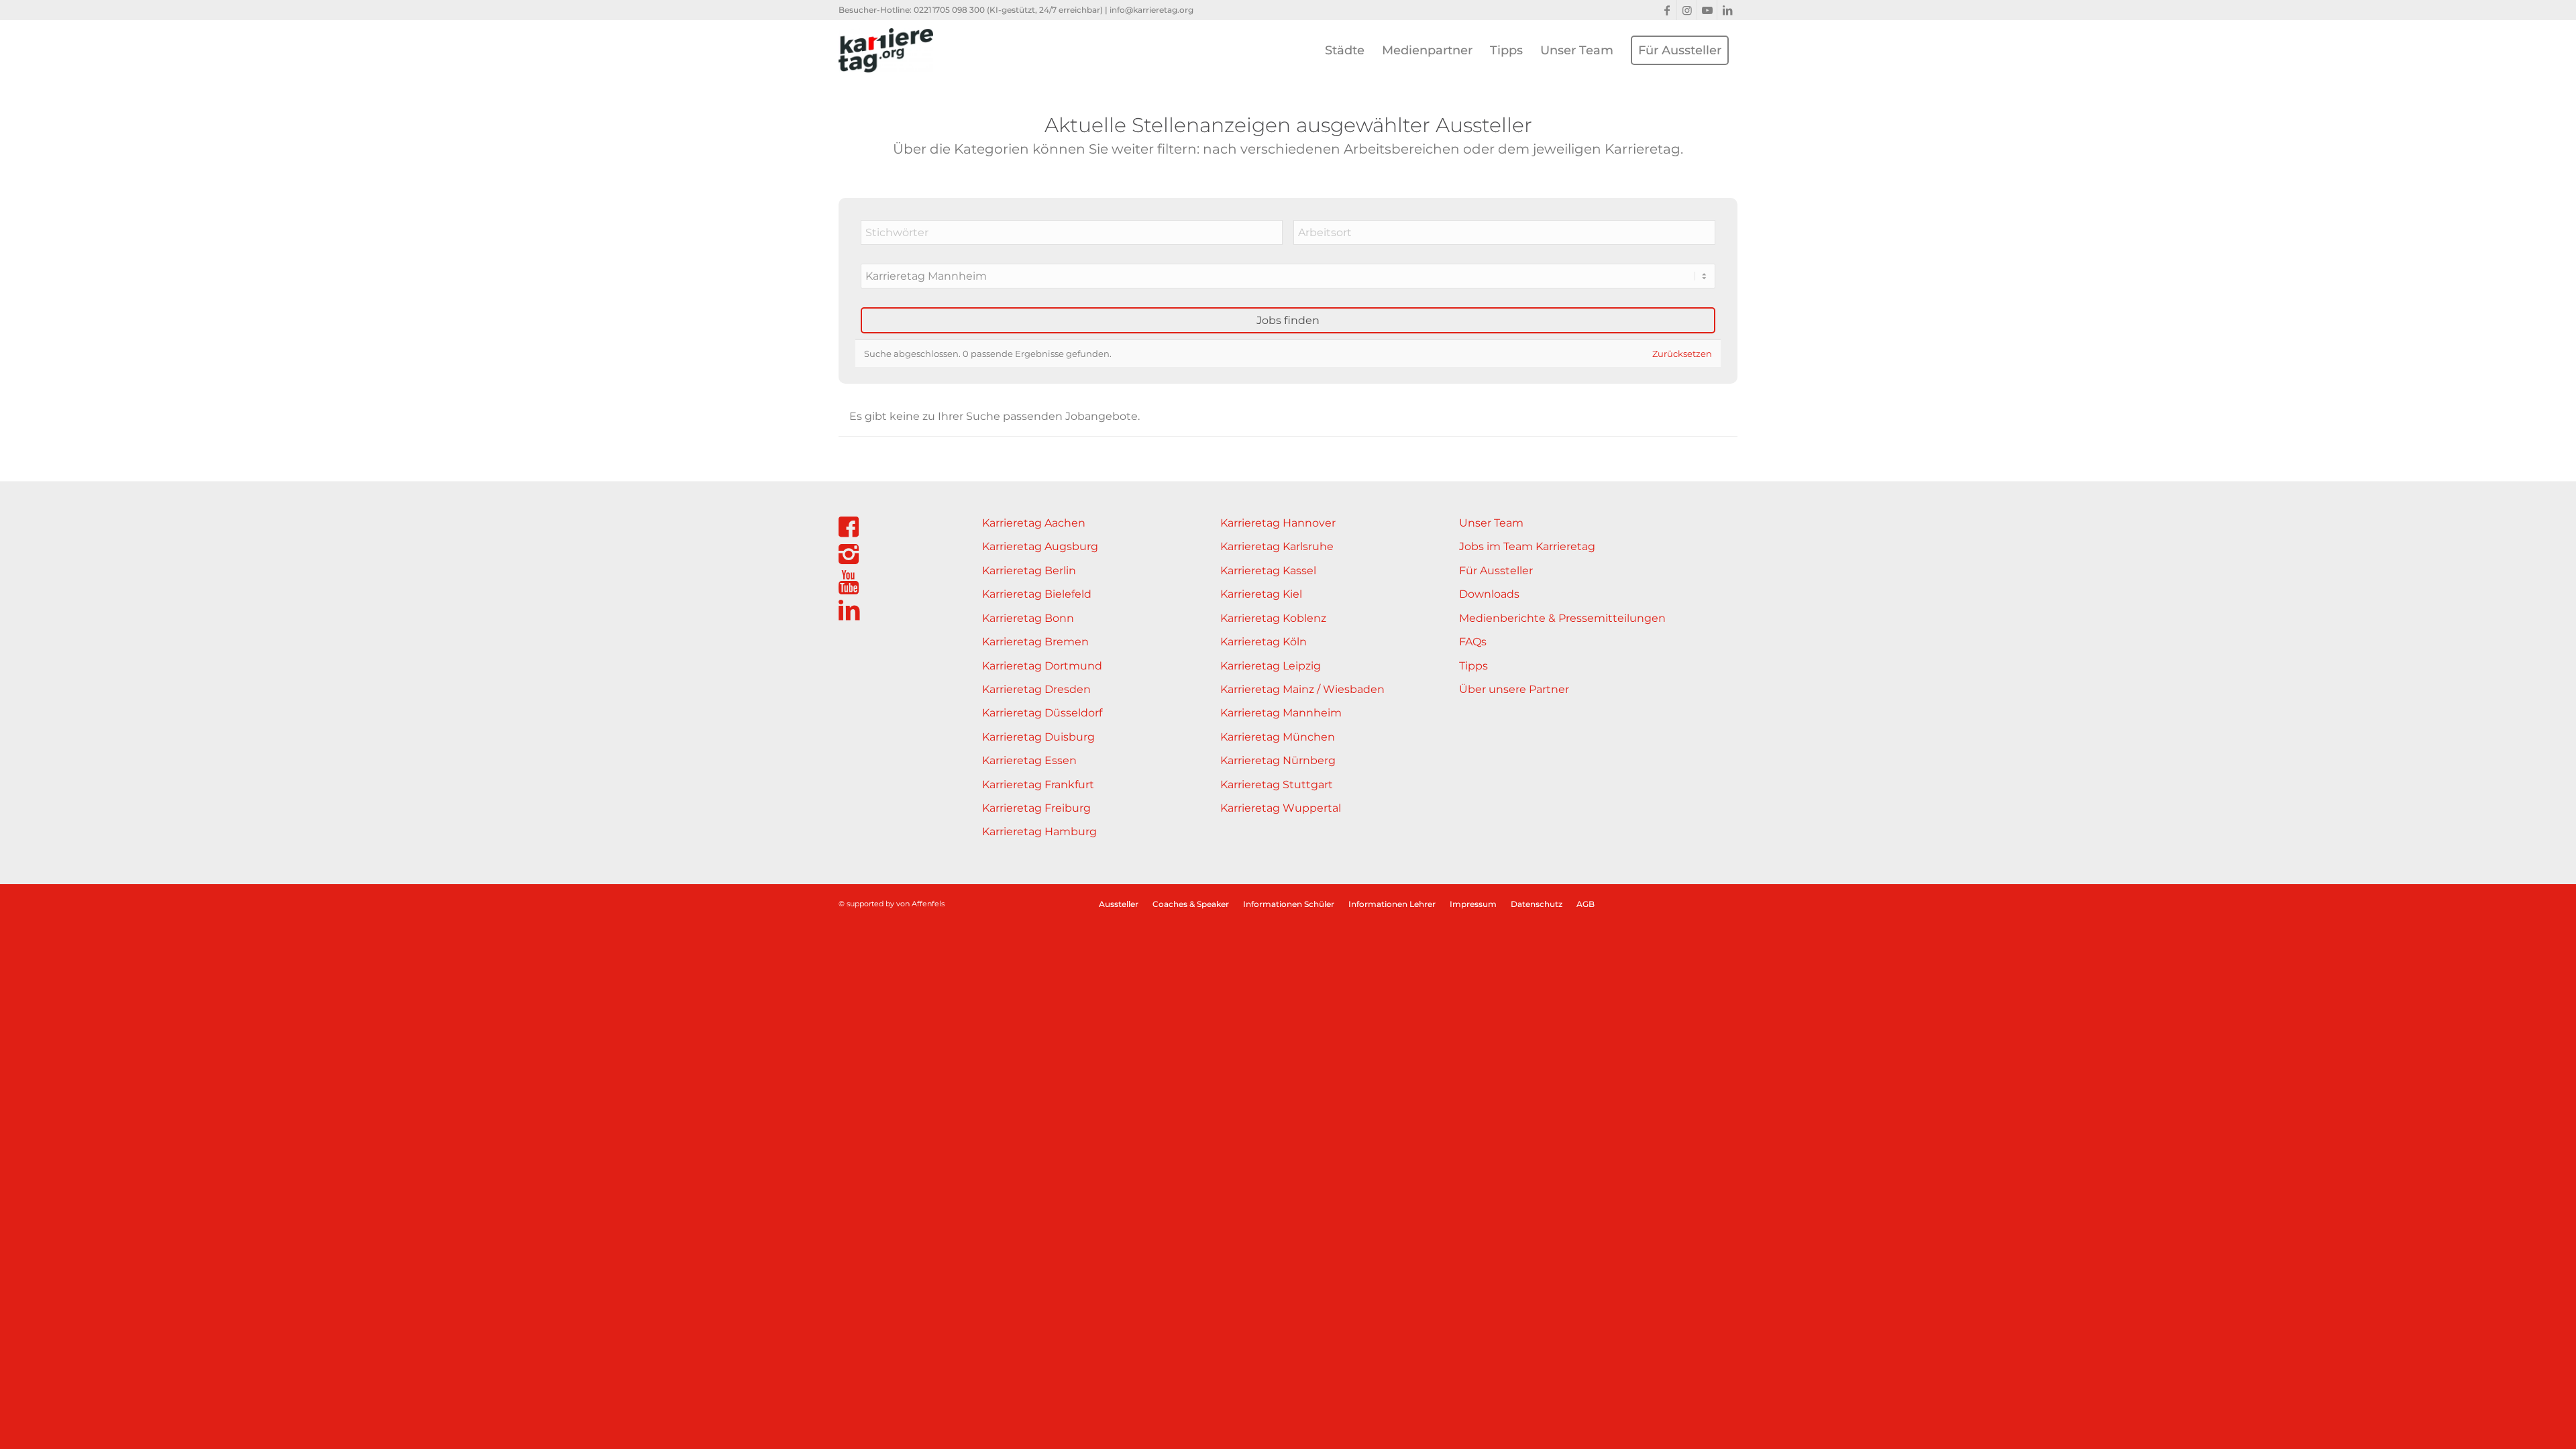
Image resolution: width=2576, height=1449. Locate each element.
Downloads (1489, 594)
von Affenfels (920, 904)
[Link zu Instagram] (1687, 10)
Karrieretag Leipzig (1271, 666)
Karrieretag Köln (1264, 642)
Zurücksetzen (1682, 354)
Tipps (1473, 666)
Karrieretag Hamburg (1039, 831)
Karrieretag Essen (1029, 760)
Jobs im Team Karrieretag (1527, 546)
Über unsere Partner (1514, 689)
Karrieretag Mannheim (1281, 713)
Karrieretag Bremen (1035, 642)
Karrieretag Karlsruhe (1277, 546)
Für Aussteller (1496, 571)
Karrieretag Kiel (1261, 594)
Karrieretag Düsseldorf (1042, 713)
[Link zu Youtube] (1707, 10)
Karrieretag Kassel (1268, 571)
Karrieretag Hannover (1278, 523)
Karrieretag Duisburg (1038, 737)
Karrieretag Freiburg (1036, 808)
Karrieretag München (1278, 737)
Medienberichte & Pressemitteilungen (1562, 618)
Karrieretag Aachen (1034, 523)
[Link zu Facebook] (1667, 10)
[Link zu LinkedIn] (1727, 10)
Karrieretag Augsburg (1040, 546)
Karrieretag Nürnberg (1278, 760)
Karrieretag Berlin (1029, 571)
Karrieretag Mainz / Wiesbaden (1302, 689)
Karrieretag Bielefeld (1037, 594)
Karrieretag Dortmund (1042, 666)
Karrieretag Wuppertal (1281, 808)
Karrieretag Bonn (1028, 618)
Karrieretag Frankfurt (1038, 785)
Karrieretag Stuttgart (1277, 785)
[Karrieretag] (886, 50)
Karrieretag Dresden (1036, 689)
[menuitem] (1345, 50)
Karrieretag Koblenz (1273, 618)
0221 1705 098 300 (949, 10)
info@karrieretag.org (1151, 10)
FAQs (1473, 642)
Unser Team (1491, 523)
